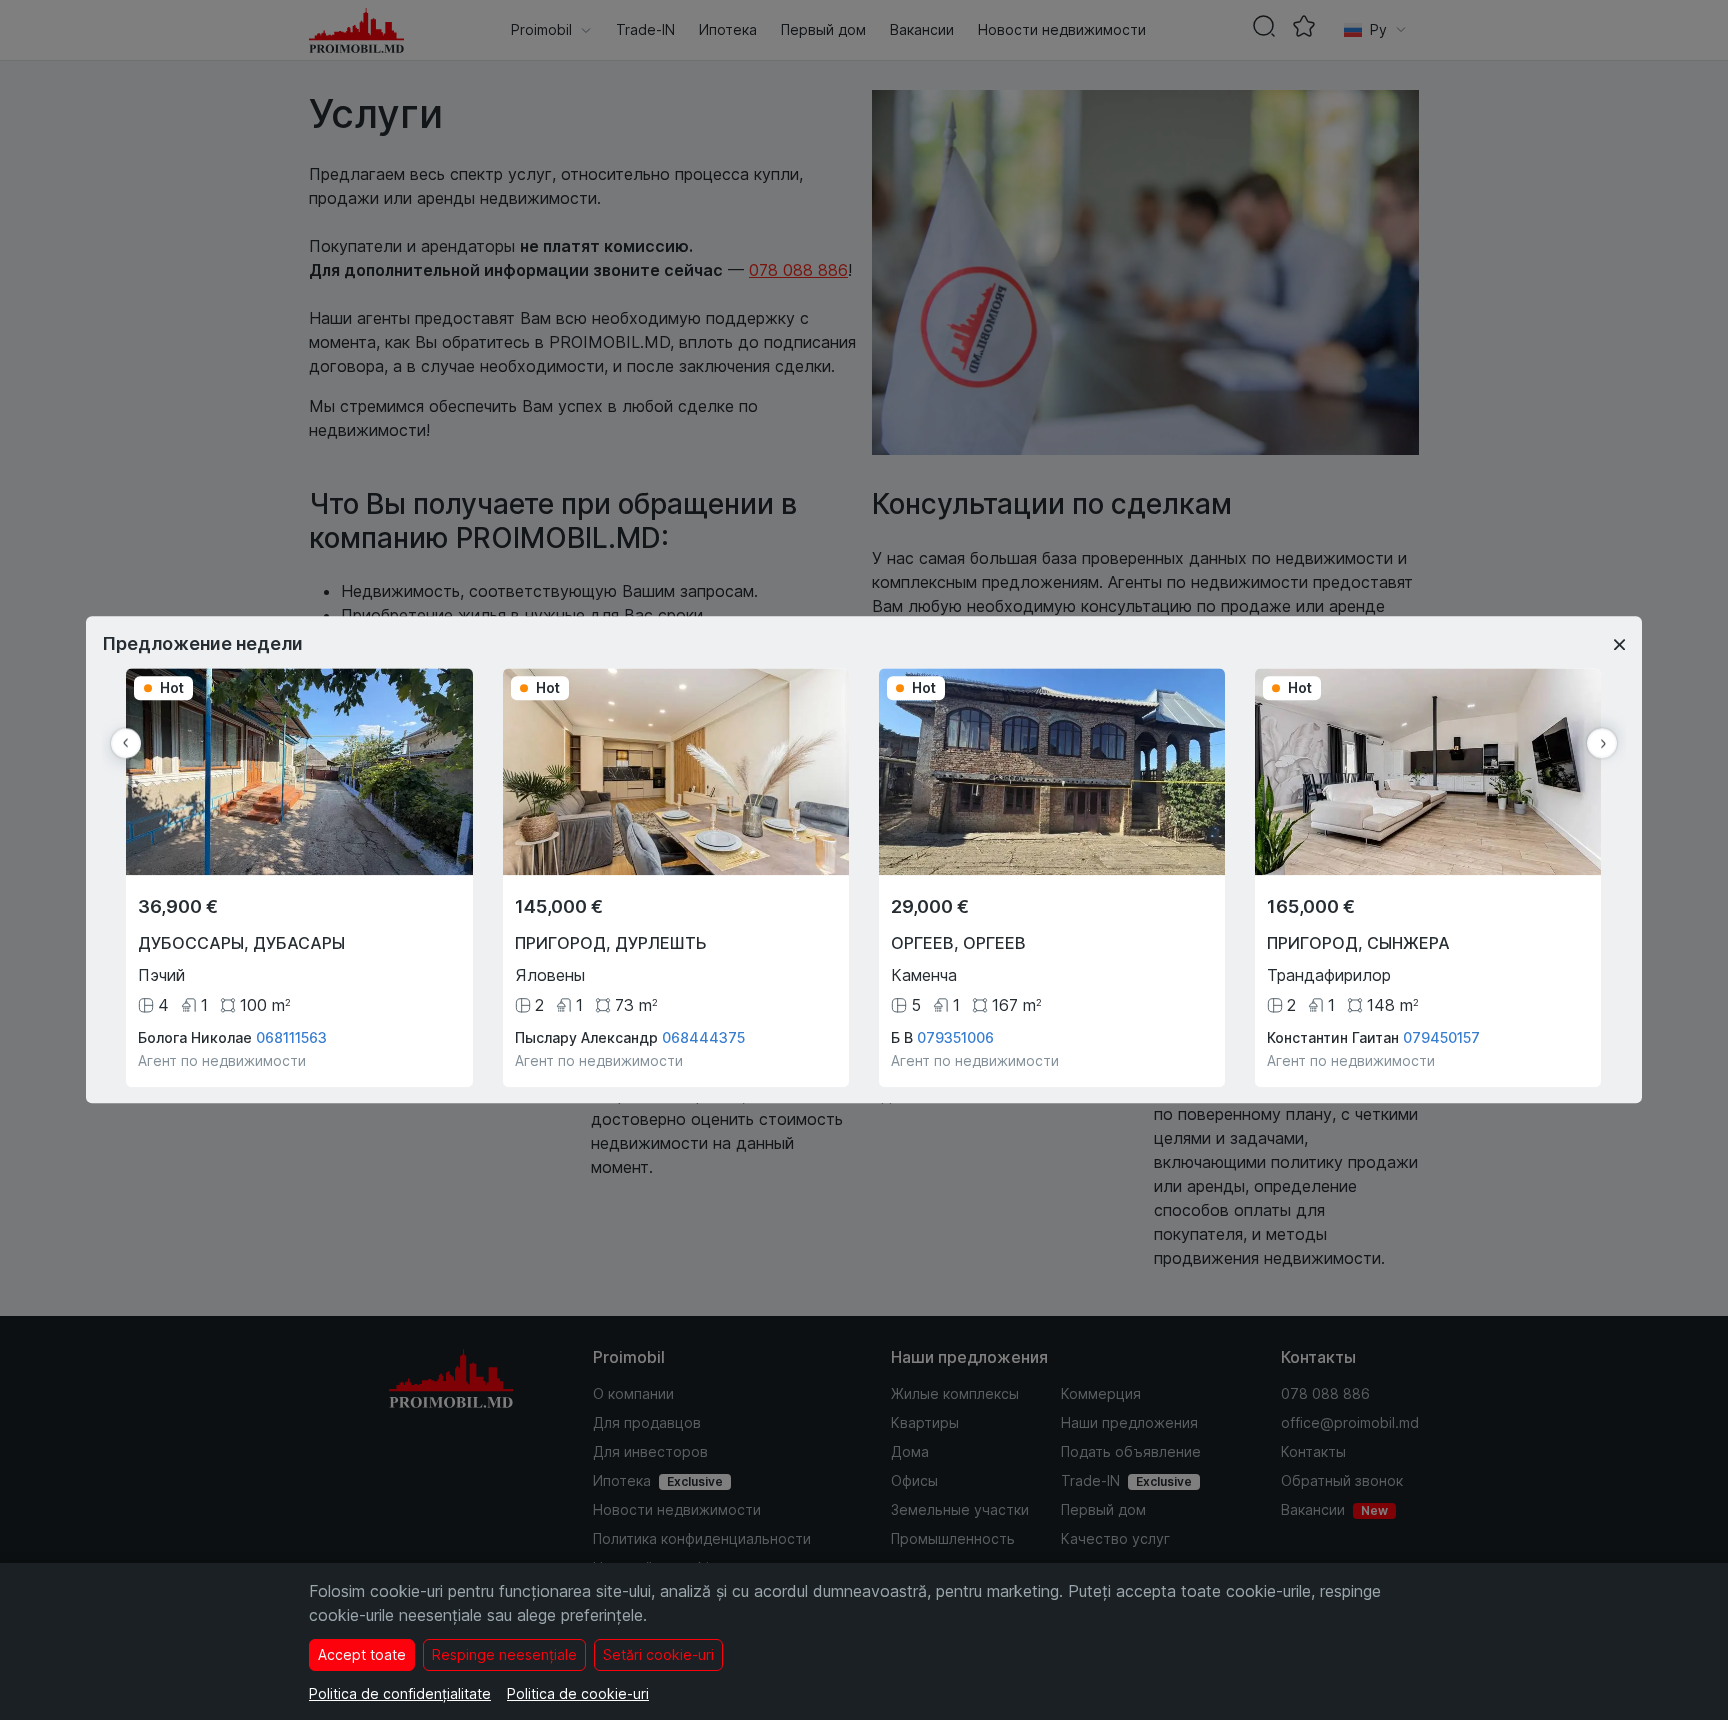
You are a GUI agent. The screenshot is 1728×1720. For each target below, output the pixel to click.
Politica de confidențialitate (400, 1693)
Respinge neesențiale (504, 1654)
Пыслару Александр (586, 1038)
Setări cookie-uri (658, 1654)
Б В (902, 1038)
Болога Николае (195, 1038)
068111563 (291, 1038)
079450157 (1441, 1038)
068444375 (703, 1038)
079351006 (955, 1038)
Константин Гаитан (1333, 1038)
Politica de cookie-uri (578, 1693)
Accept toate (362, 1654)
